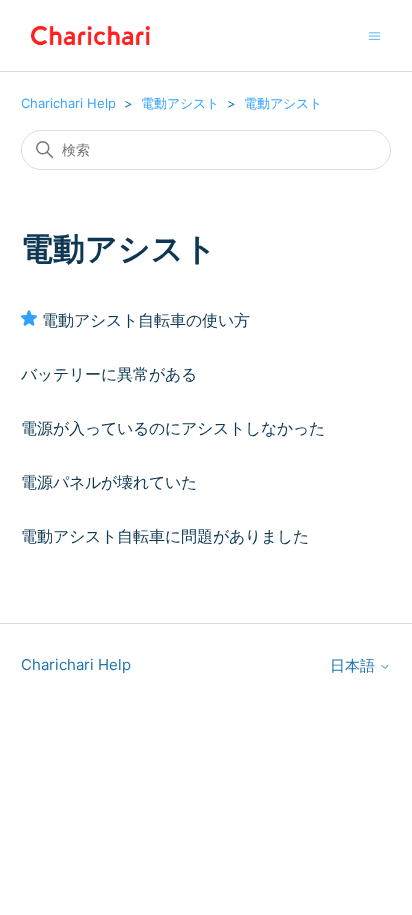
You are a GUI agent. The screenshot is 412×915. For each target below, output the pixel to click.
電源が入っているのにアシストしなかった (173, 428)
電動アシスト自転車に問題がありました (165, 536)
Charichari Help (68, 103)
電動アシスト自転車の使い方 (146, 320)
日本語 (354, 665)
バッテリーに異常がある (109, 374)
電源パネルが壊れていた (109, 482)
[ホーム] (91, 35)
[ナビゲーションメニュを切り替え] (374, 34)
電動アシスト (180, 103)
